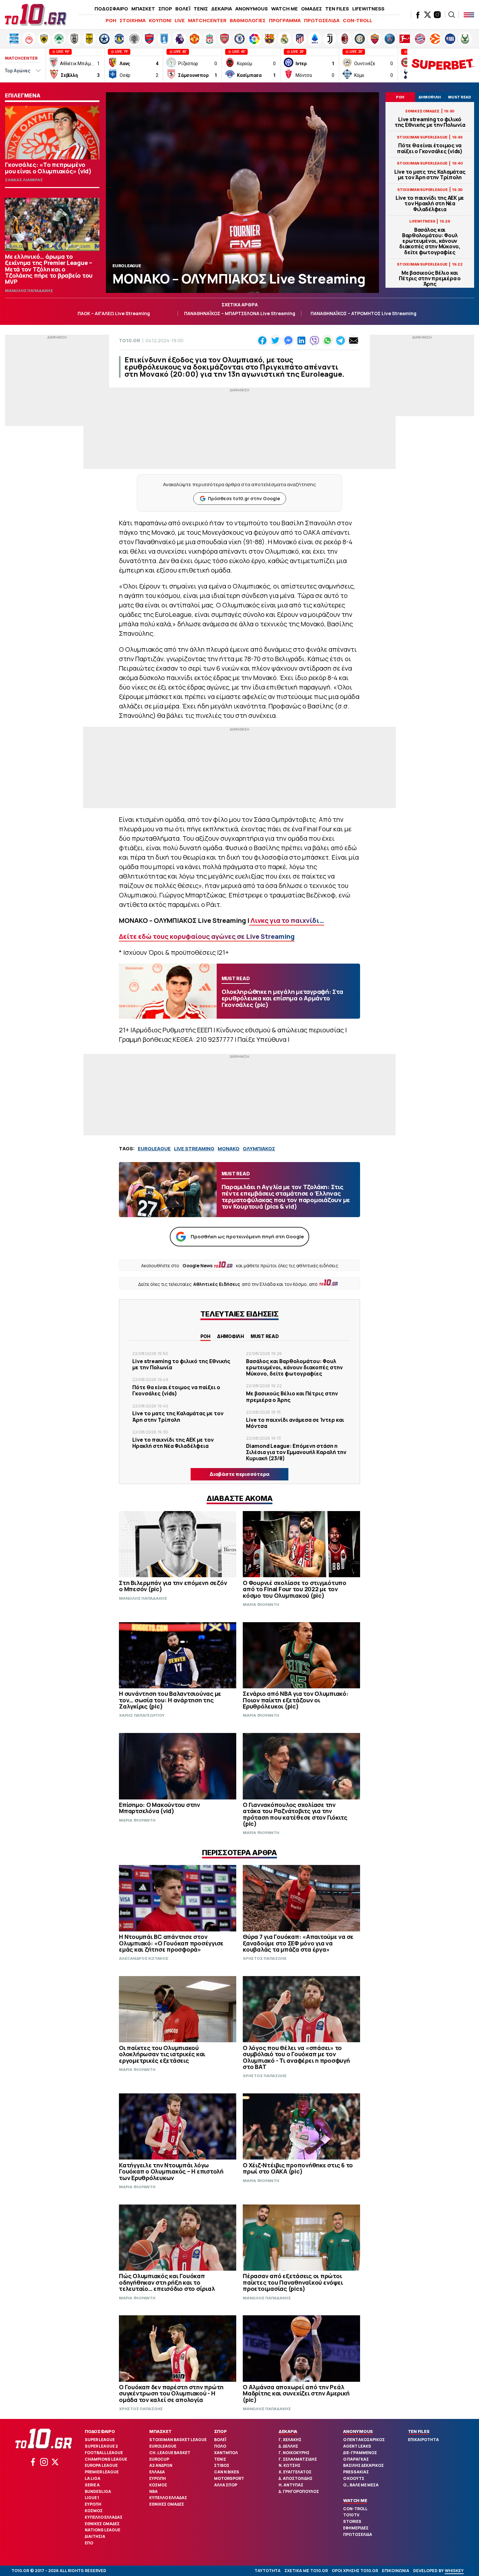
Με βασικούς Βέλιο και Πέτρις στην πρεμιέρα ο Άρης (430, 279)
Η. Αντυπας (291, 2485)
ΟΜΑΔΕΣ (312, 9)
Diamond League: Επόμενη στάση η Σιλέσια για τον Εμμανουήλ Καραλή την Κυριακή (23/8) (296, 1452)
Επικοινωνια (396, 2571)
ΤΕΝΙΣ (201, 9)
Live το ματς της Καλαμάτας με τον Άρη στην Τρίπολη (430, 175)
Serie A (92, 2485)
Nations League (102, 2530)
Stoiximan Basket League (178, 2440)
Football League (104, 2453)
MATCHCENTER (207, 20)
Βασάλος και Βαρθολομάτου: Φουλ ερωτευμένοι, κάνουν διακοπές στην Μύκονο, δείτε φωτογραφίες (430, 241)
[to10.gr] (36, 15)
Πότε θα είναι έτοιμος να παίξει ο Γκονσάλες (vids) (430, 148)
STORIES (352, 2521)
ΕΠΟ (89, 2543)
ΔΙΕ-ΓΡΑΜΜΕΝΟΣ (360, 2453)
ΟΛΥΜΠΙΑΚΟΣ (259, 1149)
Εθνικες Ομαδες (102, 2524)
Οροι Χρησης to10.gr (355, 2571)
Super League (100, 2440)
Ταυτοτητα (268, 2571)
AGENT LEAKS (357, 2446)
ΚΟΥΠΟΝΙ (160, 20)
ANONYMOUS (252, 9)
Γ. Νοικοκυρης (294, 2453)
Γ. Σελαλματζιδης (298, 2459)
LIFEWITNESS (368, 9)
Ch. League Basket (170, 2453)
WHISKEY (454, 2571)
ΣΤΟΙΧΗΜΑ (133, 20)
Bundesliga (98, 2491)
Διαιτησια (95, 2536)
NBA (153, 2491)
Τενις (220, 2459)
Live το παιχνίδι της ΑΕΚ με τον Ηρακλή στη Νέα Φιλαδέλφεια (430, 204)
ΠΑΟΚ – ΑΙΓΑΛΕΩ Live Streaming (114, 313)
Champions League (106, 2459)
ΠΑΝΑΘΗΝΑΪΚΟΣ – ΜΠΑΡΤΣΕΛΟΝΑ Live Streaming (240, 313)
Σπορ (220, 2431)
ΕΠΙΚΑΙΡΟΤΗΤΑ (423, 2440)
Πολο (220, 2446)
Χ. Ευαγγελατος (295, 2472)
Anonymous (358, 2431)
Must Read (265, 1336)
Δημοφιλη (231, 1336)
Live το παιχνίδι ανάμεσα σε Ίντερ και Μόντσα (295, 1423)
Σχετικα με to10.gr (306, 2571)
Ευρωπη (93, 2504)
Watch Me (355, 2500)
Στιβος (222, 2465)
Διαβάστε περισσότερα (239, 1474)
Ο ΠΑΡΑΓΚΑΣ (356, 2459)
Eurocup (159, 2459)
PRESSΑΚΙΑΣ (356, 2472)
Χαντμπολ (226, 2453)
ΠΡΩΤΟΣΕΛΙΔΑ (322, 20)
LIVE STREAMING (194, 1149)
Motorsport (229, 2478)
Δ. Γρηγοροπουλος (299, 2491)
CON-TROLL (357, 20)
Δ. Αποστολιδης (296, 2478)
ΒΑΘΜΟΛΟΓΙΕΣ (248, 20)
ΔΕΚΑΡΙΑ (222, 9)
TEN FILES (337, 9)
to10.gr (130, 340)
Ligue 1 (92, 2498)
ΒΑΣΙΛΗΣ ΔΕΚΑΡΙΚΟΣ (363, 2465)
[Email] (354, 341)
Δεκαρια (288, 2431)
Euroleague (163, 2446)
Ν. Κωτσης (290, 2465)
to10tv (351, 2515)
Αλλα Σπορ (226, 2485)
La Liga (93, 2478)
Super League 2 (101, 2446)
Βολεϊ (220, 2440)
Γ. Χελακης (290, 2440)
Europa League (101, 2465)
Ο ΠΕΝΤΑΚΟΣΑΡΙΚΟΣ (364, 2440)
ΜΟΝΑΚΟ (229, 1149)
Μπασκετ (160, 2431)
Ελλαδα (157, 2472)
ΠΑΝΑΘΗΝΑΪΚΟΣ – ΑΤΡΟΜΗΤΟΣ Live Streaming (363, 313)
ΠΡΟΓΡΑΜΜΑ (285, 20)
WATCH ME (284, 9)
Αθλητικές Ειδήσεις (217, 1284)
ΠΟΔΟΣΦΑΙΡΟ (111, 9)
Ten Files (419, 2431)
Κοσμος (94, 2511)
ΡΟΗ (111, 20)
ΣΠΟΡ (165, 9)
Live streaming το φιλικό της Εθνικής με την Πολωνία (430, 122)
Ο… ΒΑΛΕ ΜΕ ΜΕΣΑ (361, 2485)
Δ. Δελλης (288, 2446)
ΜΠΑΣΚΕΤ (143, 9)
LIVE (180, 20)
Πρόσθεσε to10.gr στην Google (244, 498)
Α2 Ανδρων (161, 2465)
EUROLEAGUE (154, 1149)
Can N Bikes (227, 2472)
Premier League (102, 2472)
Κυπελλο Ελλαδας (104, 2517)
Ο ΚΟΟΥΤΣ (354, 2478)
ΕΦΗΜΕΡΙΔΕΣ (356, 2528)
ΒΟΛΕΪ (183, 9)
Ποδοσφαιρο (100, 2431)
